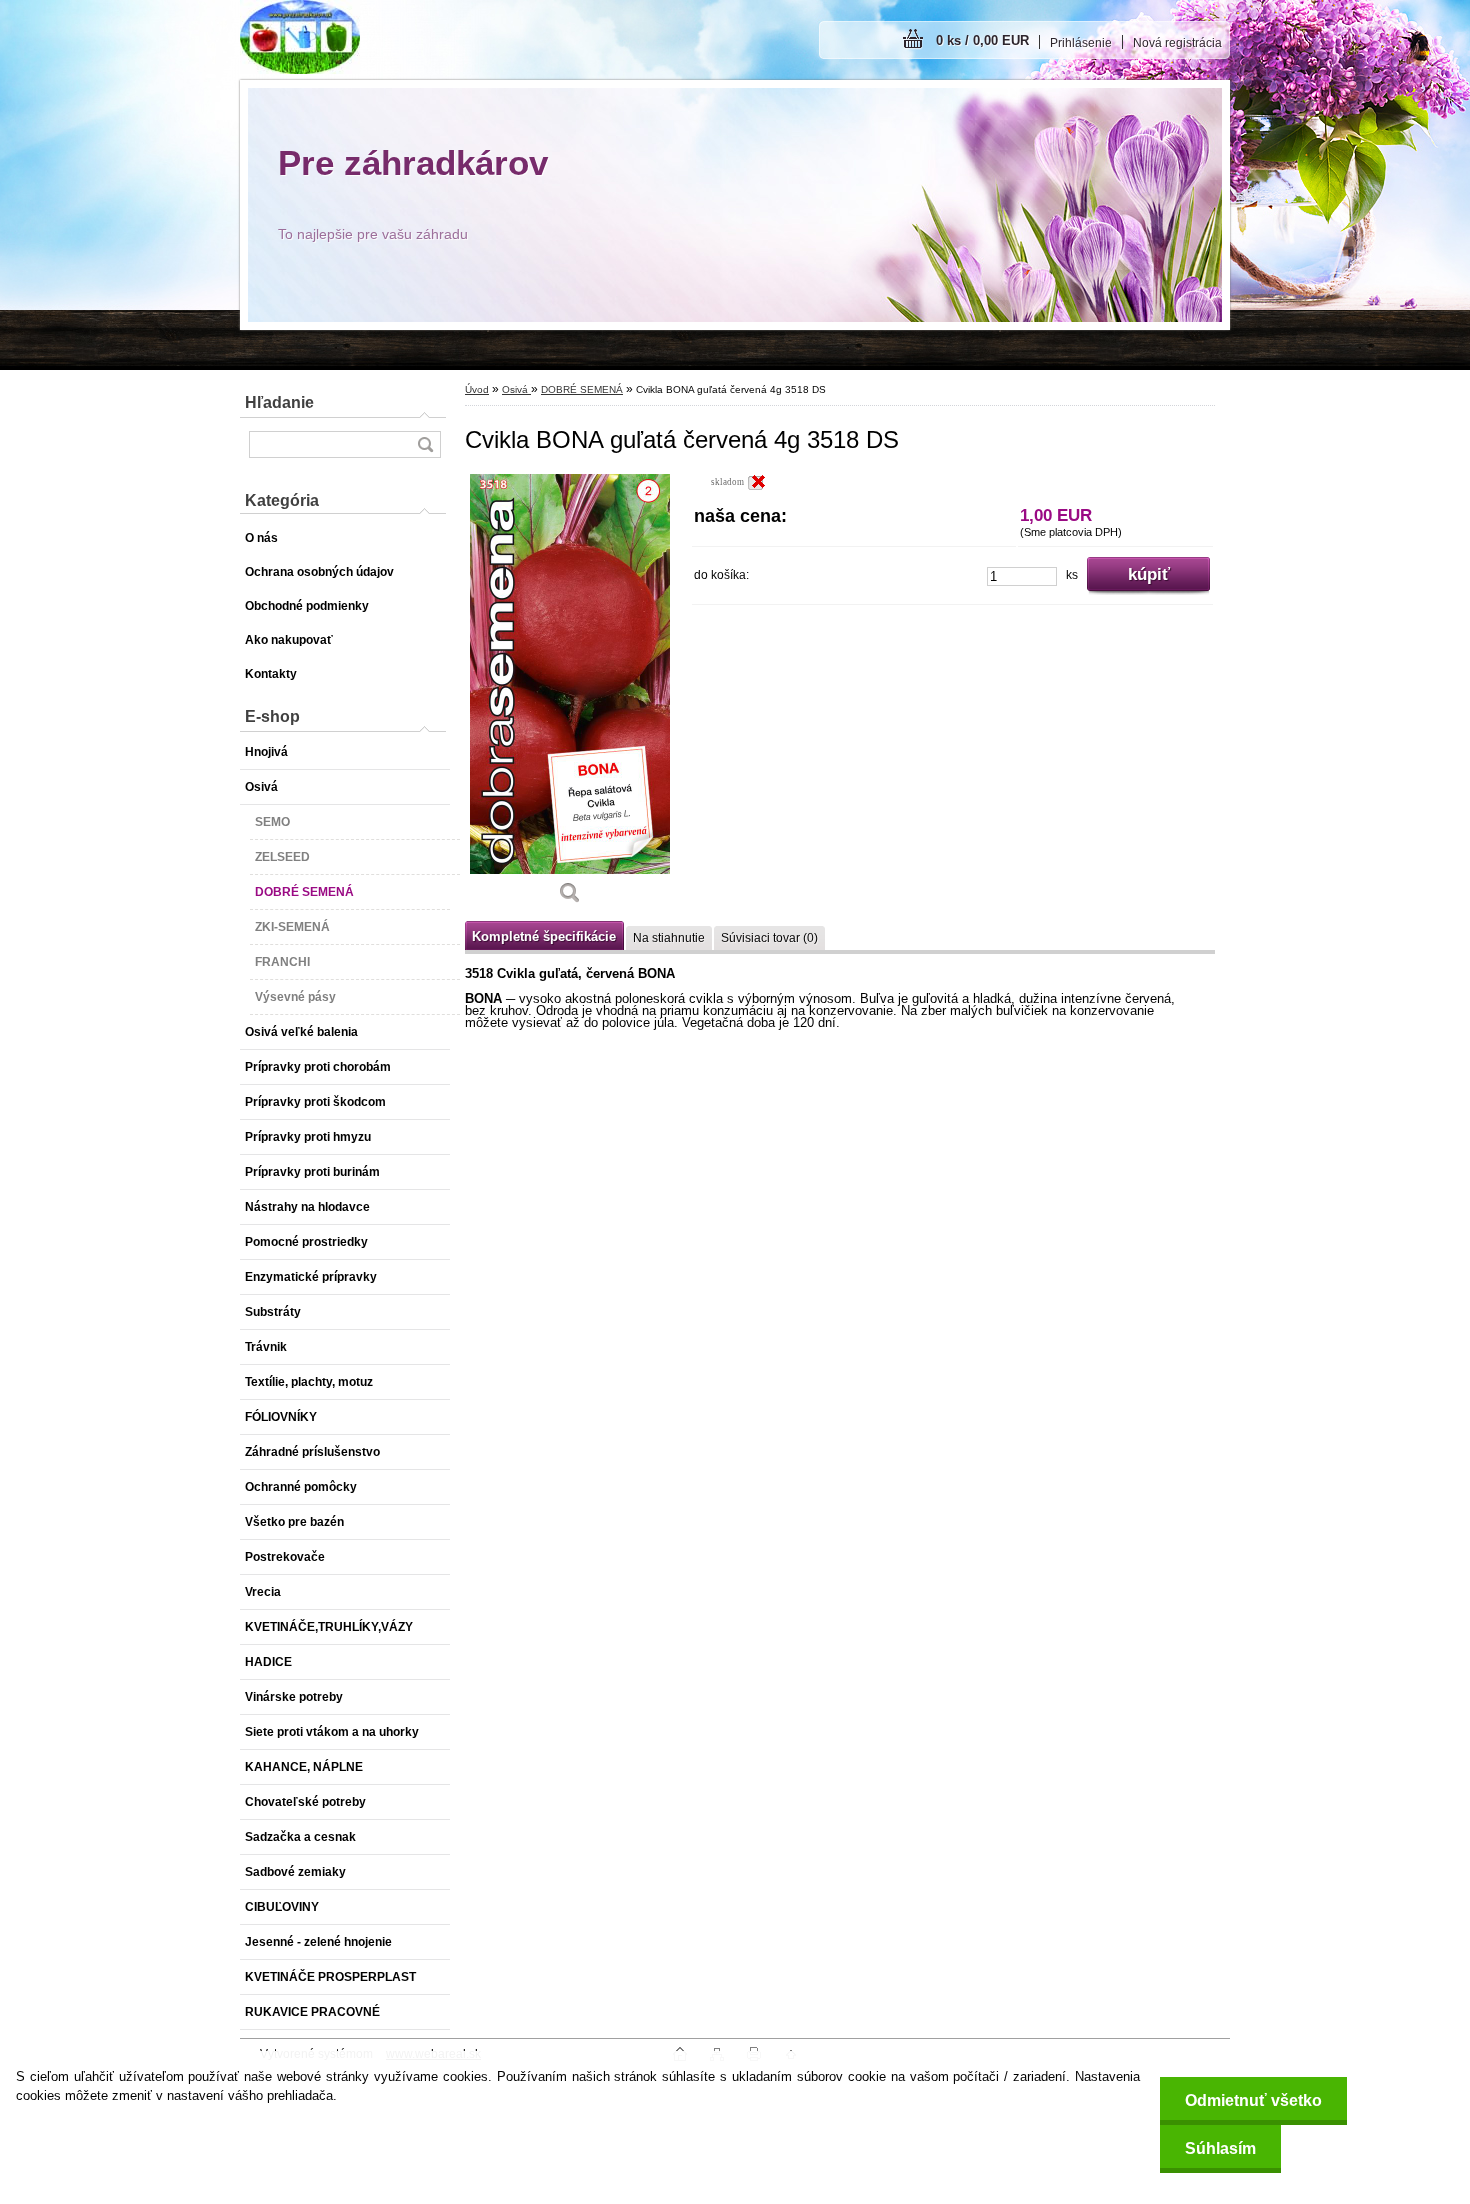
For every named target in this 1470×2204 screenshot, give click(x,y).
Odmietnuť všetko (1253, 2100)
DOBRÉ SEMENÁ (582, 389)
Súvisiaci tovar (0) (769, 938)
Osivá (516, 389)
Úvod (477, 389)
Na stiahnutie (669, 938)
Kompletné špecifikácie (544, 936)
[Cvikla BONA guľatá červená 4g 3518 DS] (570, 696)
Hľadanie (279, 402)
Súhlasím (1220, 2148)
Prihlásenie (1081, 43)
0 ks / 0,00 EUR (982, 40)
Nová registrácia (1177, 43)
